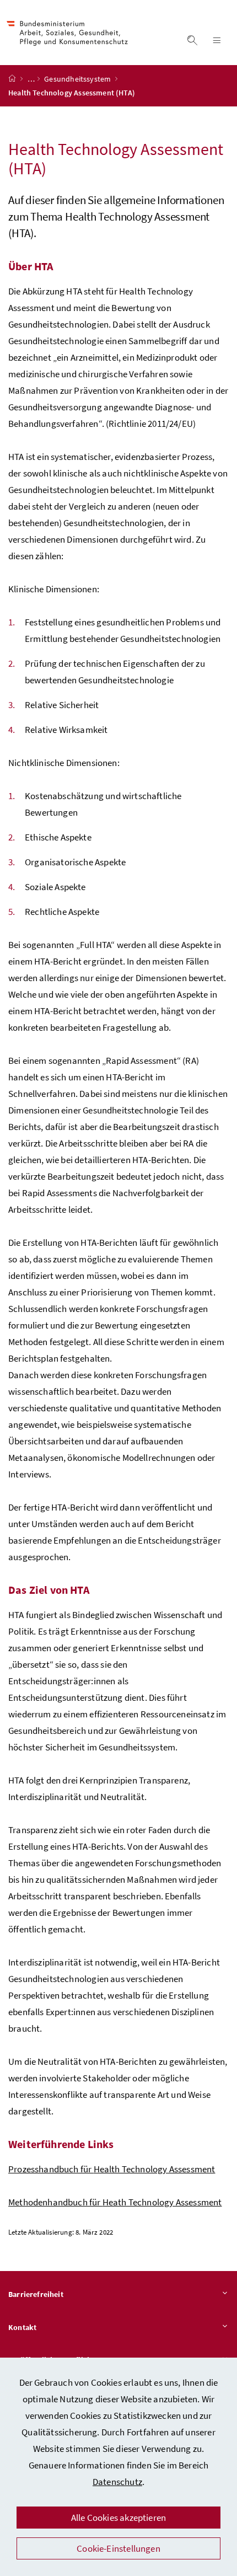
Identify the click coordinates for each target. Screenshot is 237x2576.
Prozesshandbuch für (112, 2169)
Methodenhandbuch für (115, 2202)
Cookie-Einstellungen (118, 2548)
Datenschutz (117, 2482)
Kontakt (22, 2327)
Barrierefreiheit (36, 2294)
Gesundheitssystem (78, 79)
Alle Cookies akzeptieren (118, 2518)
